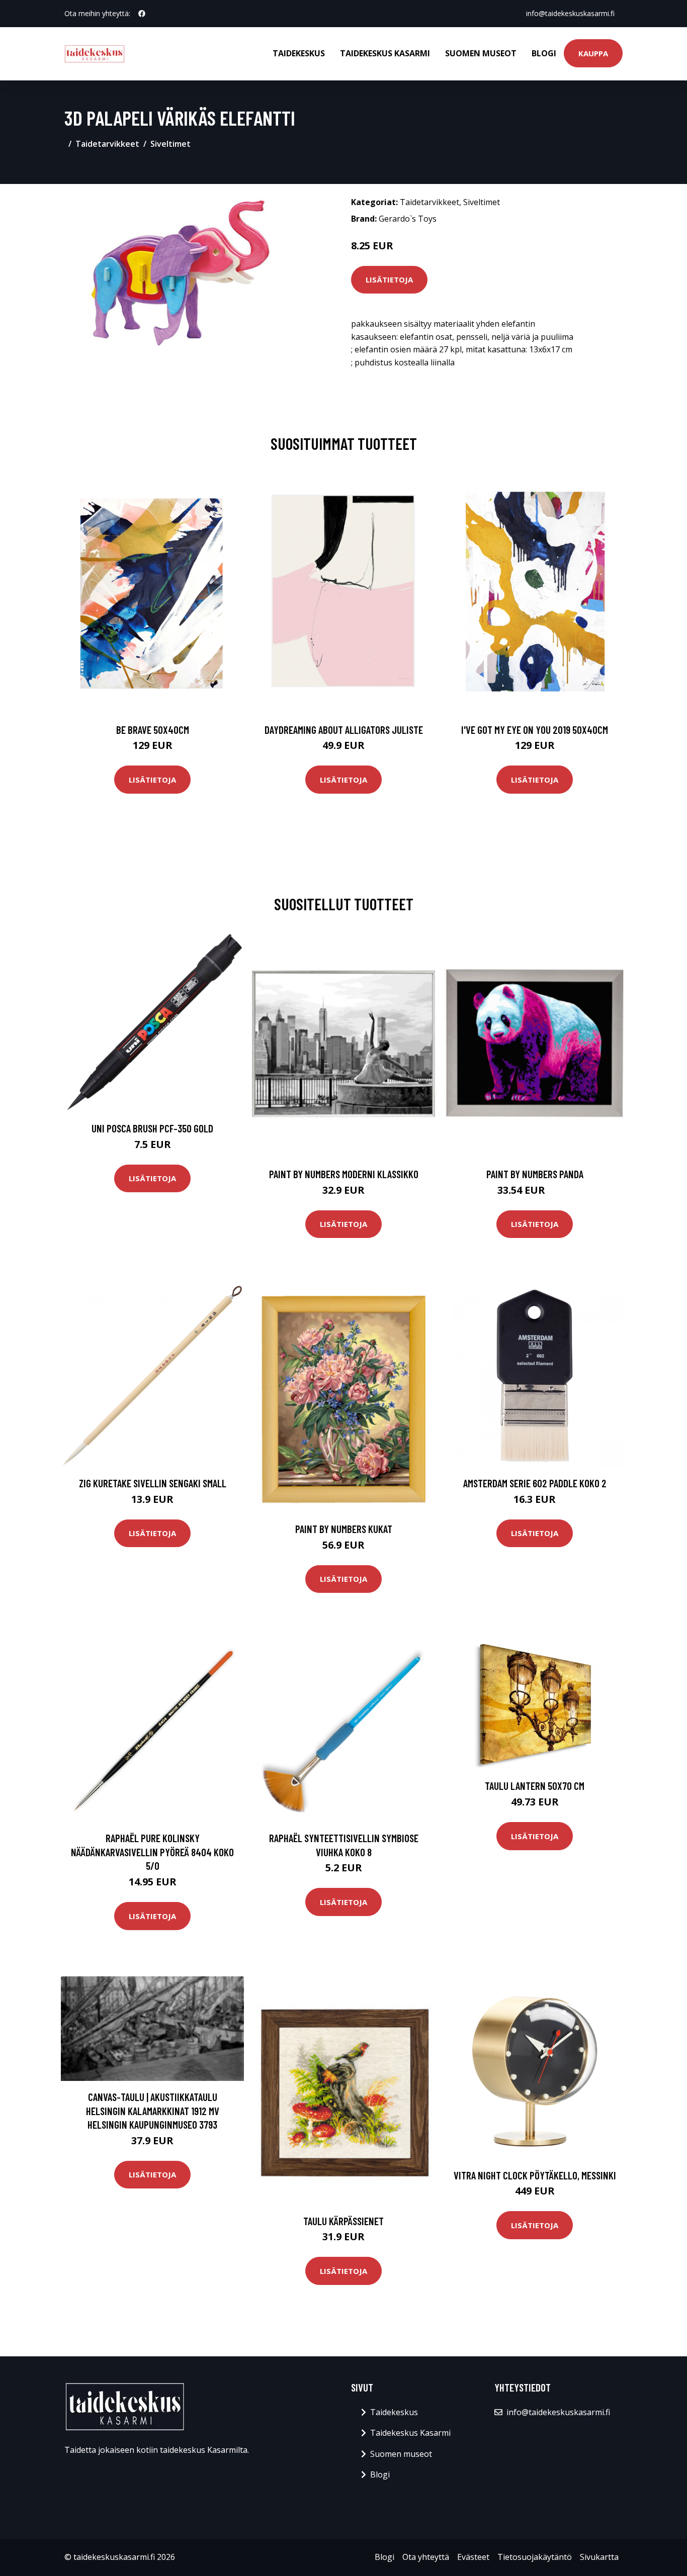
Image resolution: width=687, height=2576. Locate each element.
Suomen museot (481, 53)
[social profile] (142, 14)
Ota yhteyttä (426, 2557)
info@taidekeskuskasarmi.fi (570, 13)
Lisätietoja (389, 279)
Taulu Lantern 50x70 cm (535, 1786)
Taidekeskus (299, 53)
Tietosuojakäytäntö (535, 2557)
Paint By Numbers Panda (535, 1174)
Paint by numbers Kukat (344, 1529)
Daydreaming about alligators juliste (344, 730)
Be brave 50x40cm (153, 730)
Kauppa (593, 53)
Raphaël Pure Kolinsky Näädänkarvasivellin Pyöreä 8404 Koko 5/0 (152, 1852)
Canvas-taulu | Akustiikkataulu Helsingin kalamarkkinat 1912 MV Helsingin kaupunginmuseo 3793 (153, 2111)
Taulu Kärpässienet (343, 2221)
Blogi (544, 53)
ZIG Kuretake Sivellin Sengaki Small (153, 1483)
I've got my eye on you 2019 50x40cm (535, 730)
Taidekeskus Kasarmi (385, 53)
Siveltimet (170, 144)
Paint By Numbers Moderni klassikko (344, 1174)
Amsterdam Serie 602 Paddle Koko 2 (535, 1483)
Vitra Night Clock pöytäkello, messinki (535, 2175)
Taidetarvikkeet (107, 144)
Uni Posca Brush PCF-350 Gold (152, 1128)
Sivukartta (599, 2557)
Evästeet (473, 2557)
